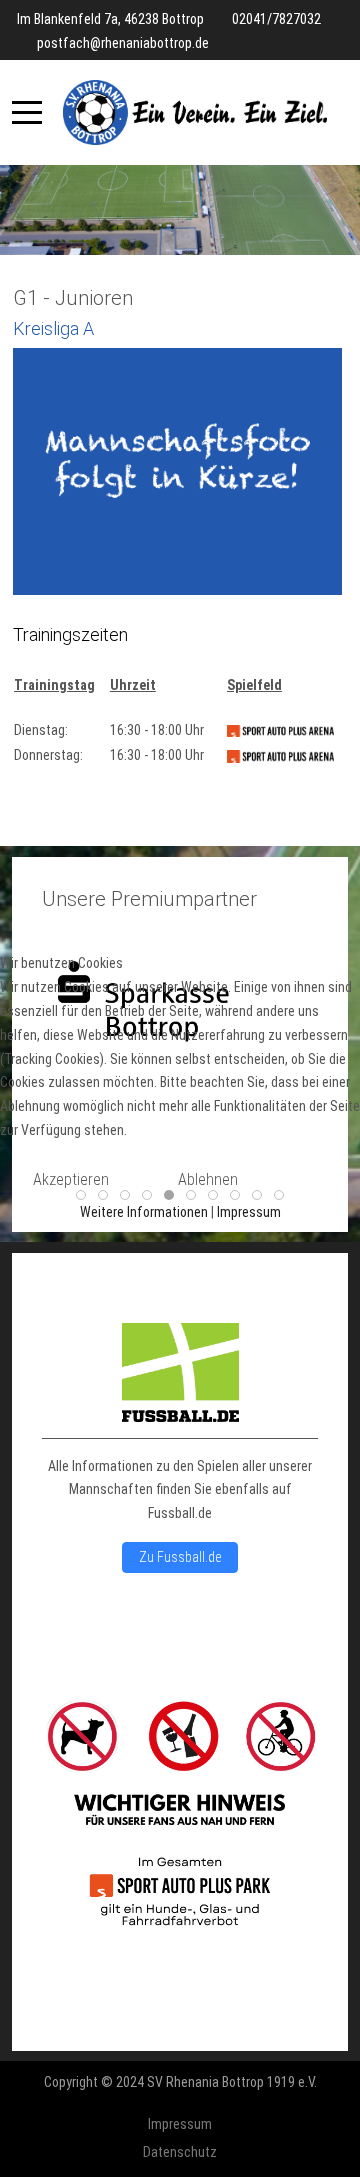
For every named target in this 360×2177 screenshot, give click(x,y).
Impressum (249, 1212)
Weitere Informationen (144, 1212)
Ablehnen (208, 1179)
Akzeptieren (71, 1179)
